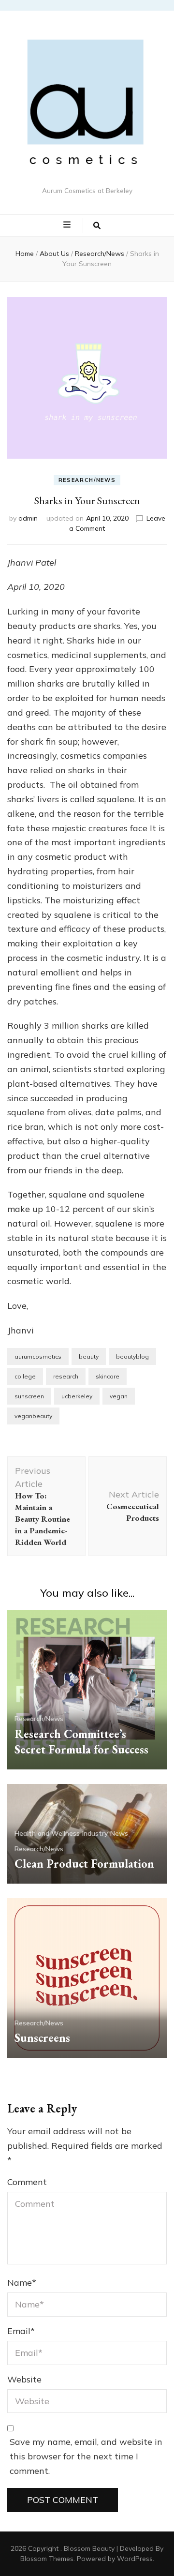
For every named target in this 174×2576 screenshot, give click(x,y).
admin (28, 518)
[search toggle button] (97, 225)
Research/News (87, 480)
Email (21, 2331)
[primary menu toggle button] (68, 225)
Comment (27, 2182)
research (66, 1376)
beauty (89, 1356)
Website (24, 2379)
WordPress (135, 2559)
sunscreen (29, 1396)
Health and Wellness (47, 1833)
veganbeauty (33, 1416)
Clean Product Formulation (84, 1864)
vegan (119, 1396)
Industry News (105, 1833)
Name (22, 2283)
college (25, 1376)
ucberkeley (77, 1396)
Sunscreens (42, 2038)
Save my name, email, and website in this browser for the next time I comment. (86, 2456)
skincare (108, 1376)
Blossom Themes (47, 2559)
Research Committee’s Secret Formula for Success (81, 1742)
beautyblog (132, 1356)
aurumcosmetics (38, 1356)
